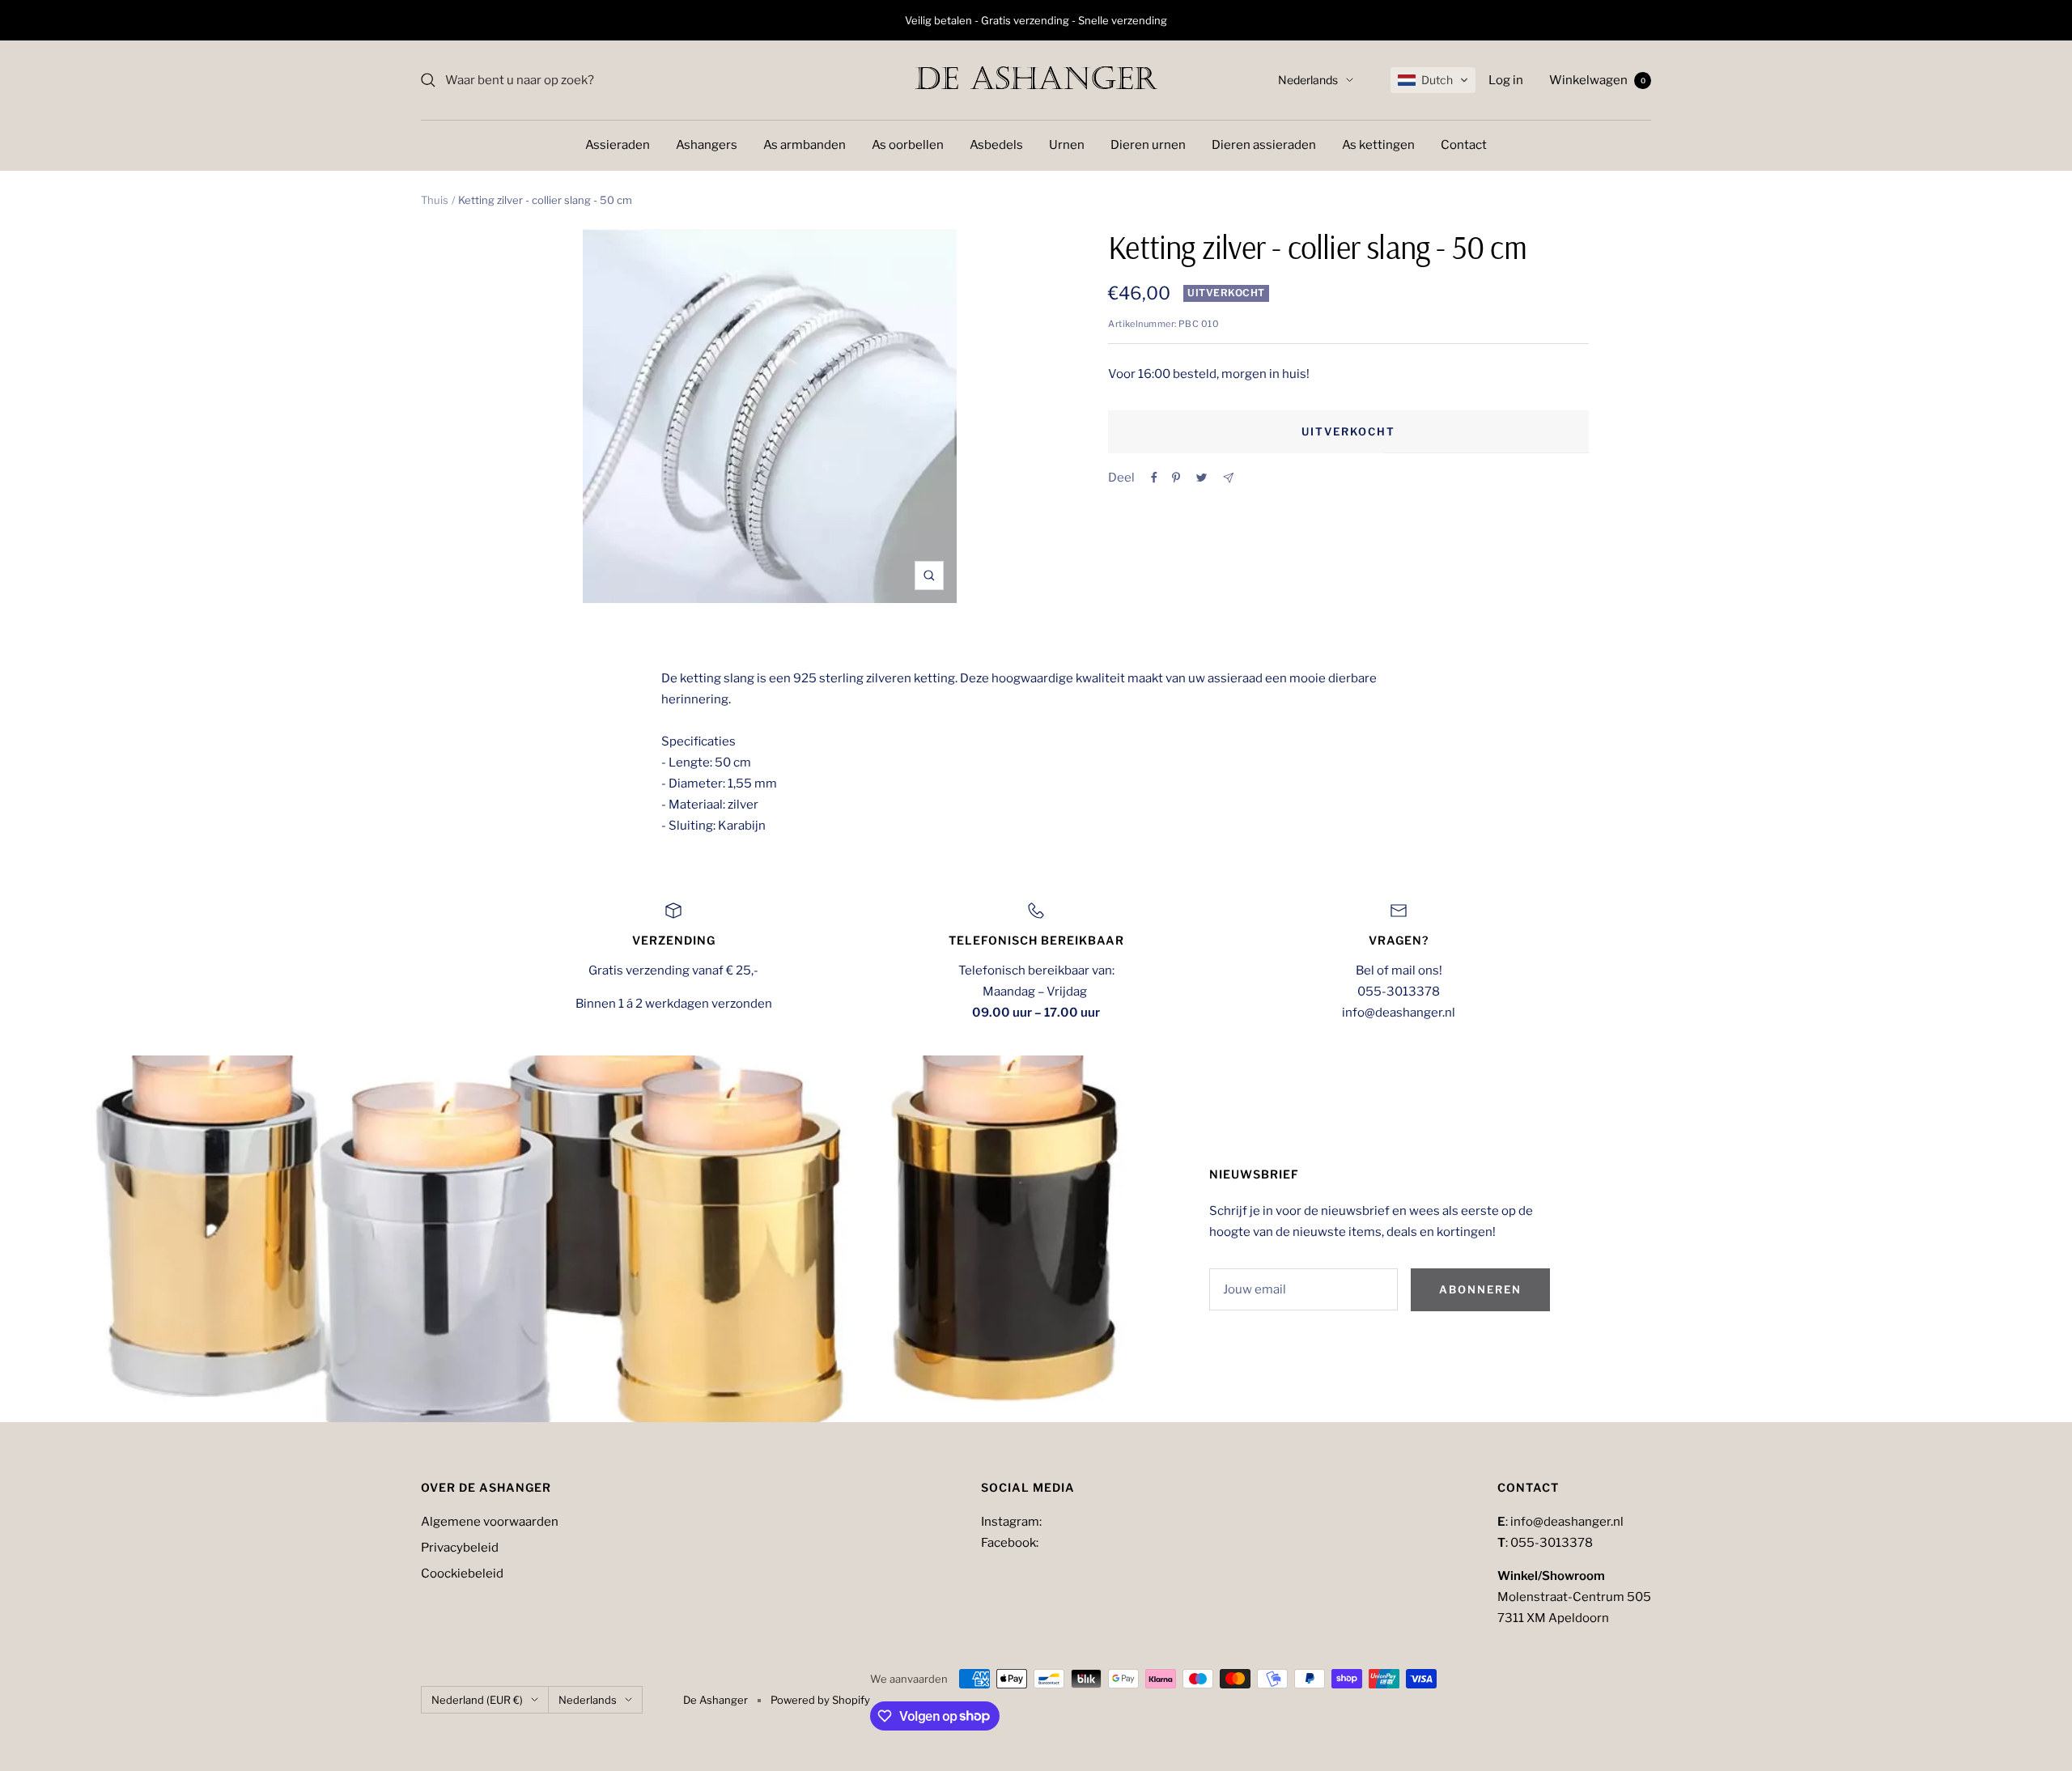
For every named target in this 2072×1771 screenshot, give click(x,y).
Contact (1464, 145)
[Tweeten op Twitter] (1202, 478)
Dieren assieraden (1264, 145)
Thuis (435, 200)
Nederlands (1308, 80)
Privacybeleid (460, 1548)
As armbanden (805, 145)
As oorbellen (908, 145)
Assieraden (618, 145)
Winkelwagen (1597, 80)
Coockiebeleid (462, 1574)
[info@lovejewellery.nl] (1228, 478)
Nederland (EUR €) (477, 1700)
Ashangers (707, 145)
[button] (1433, 80)
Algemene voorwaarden (490, 1522)
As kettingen (1378, 145)
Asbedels (996, 145)
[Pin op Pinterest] (1176, 478)
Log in (1506, 80)
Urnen (1067, 145)
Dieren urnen (1148, 145)
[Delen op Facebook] (1154, 478)
